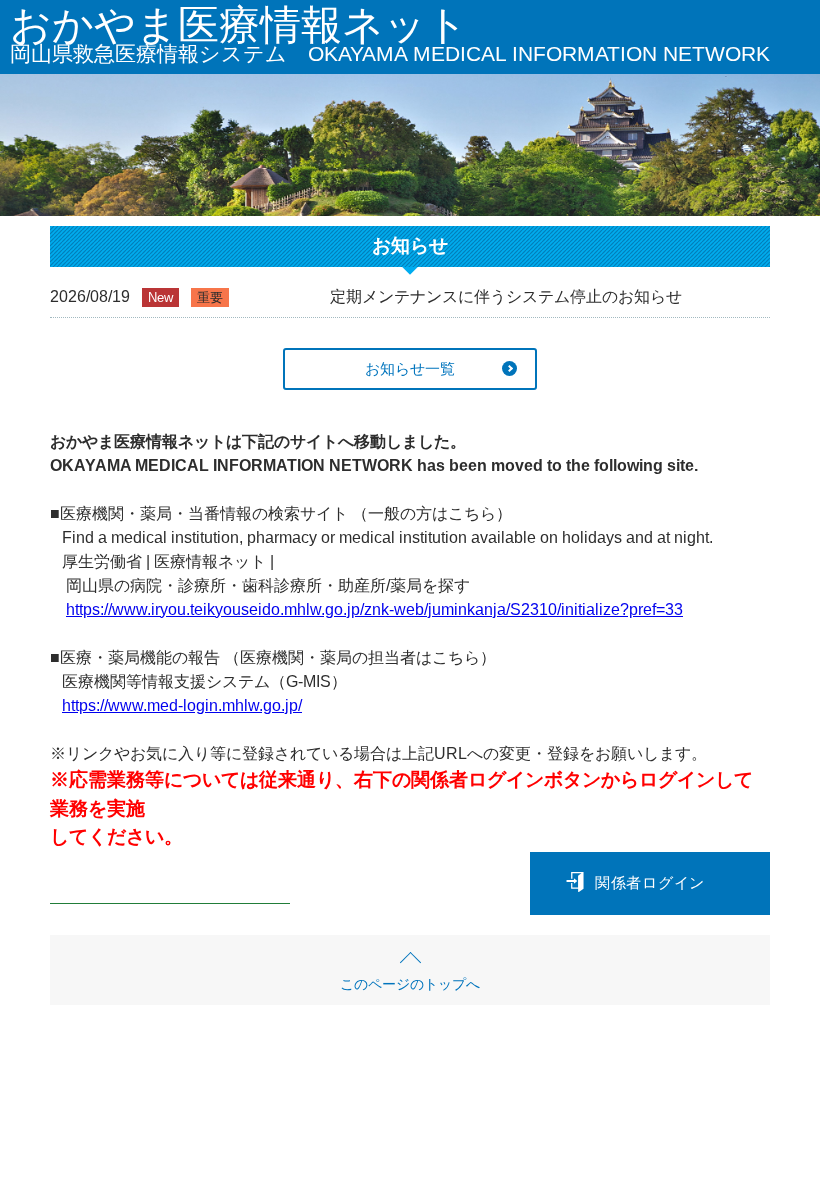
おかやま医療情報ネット (390, 38)
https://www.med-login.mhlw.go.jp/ (182, 705)
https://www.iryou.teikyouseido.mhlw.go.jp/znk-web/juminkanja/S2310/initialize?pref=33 (374, 609)
